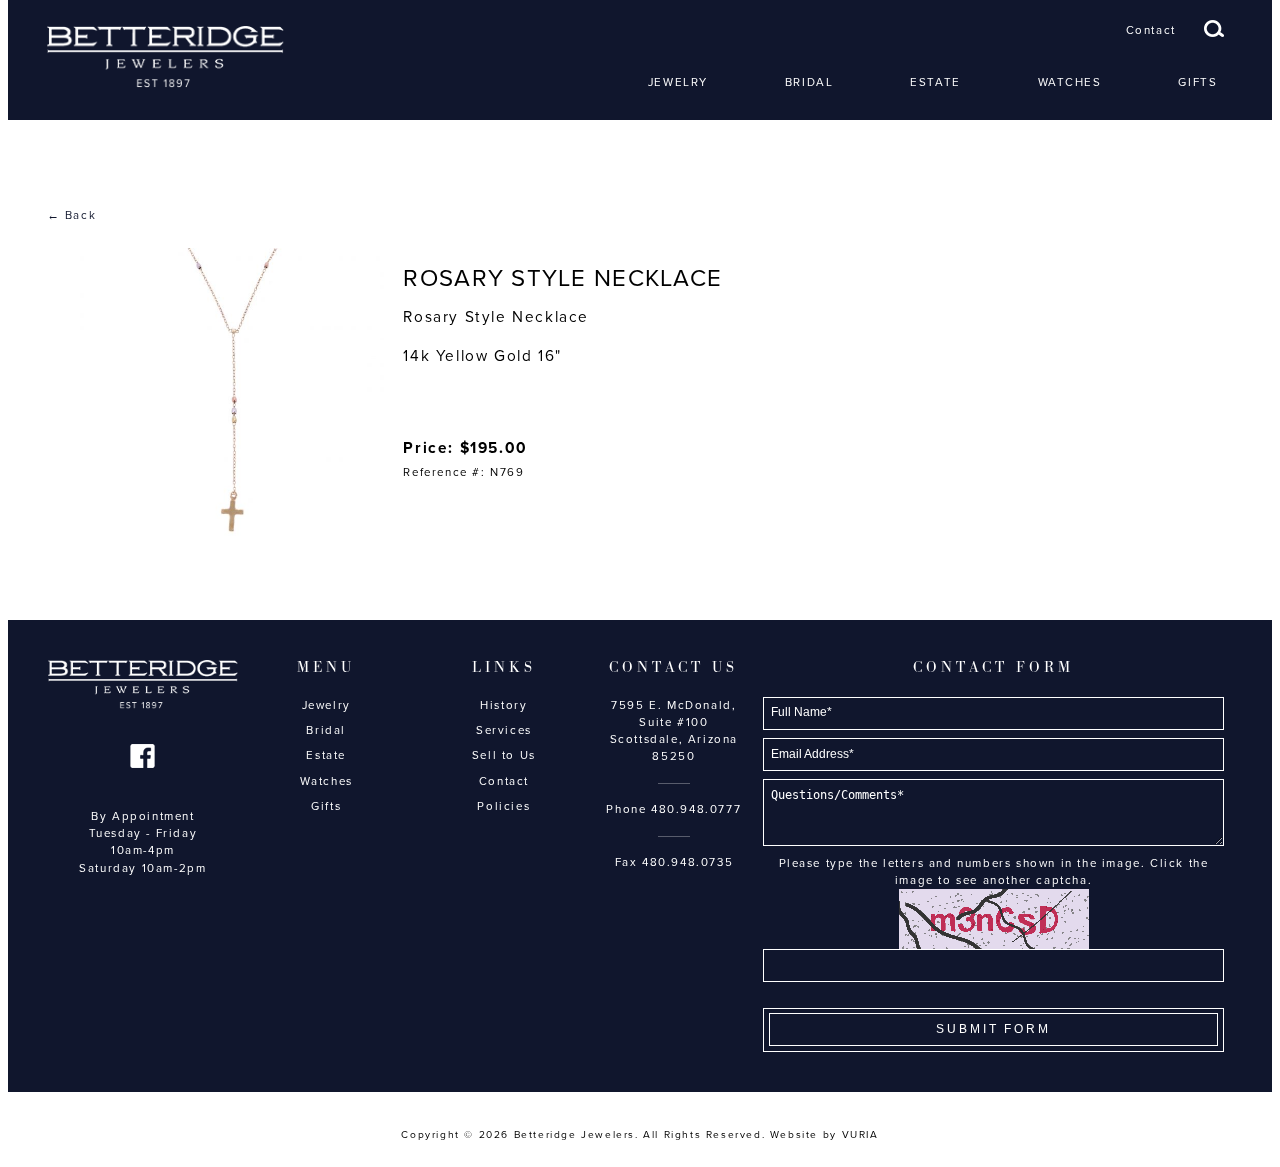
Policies (503, 806)
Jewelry (678, 82)
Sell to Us (504, 755)
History (503, 705)
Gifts (1197, 82)
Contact (1151, 30)
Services (504, 730)
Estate (935, 82)
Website (794, 1135)
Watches (1070, 82)
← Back (72, 215)
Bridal (809, 82)
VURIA (860, 1135)
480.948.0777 (696, 809)
